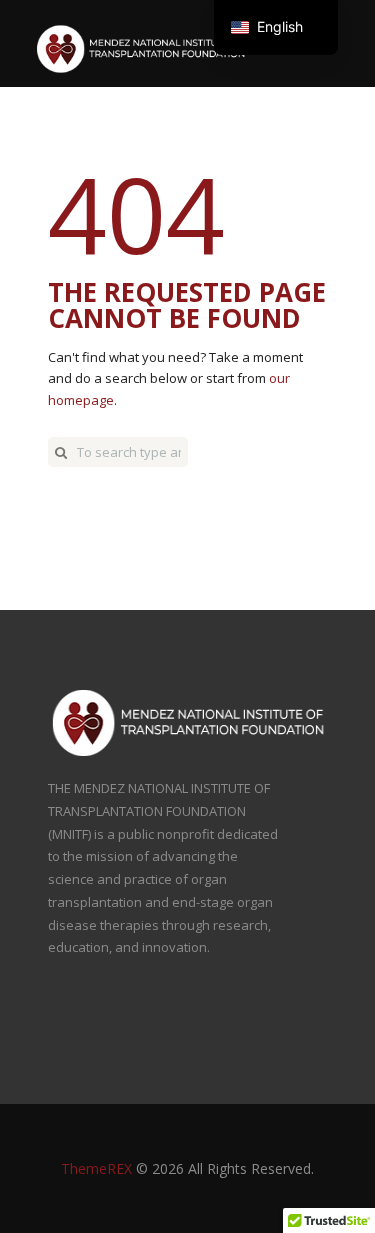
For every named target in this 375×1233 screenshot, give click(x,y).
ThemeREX (96, 1168)
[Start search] (61, 452)
